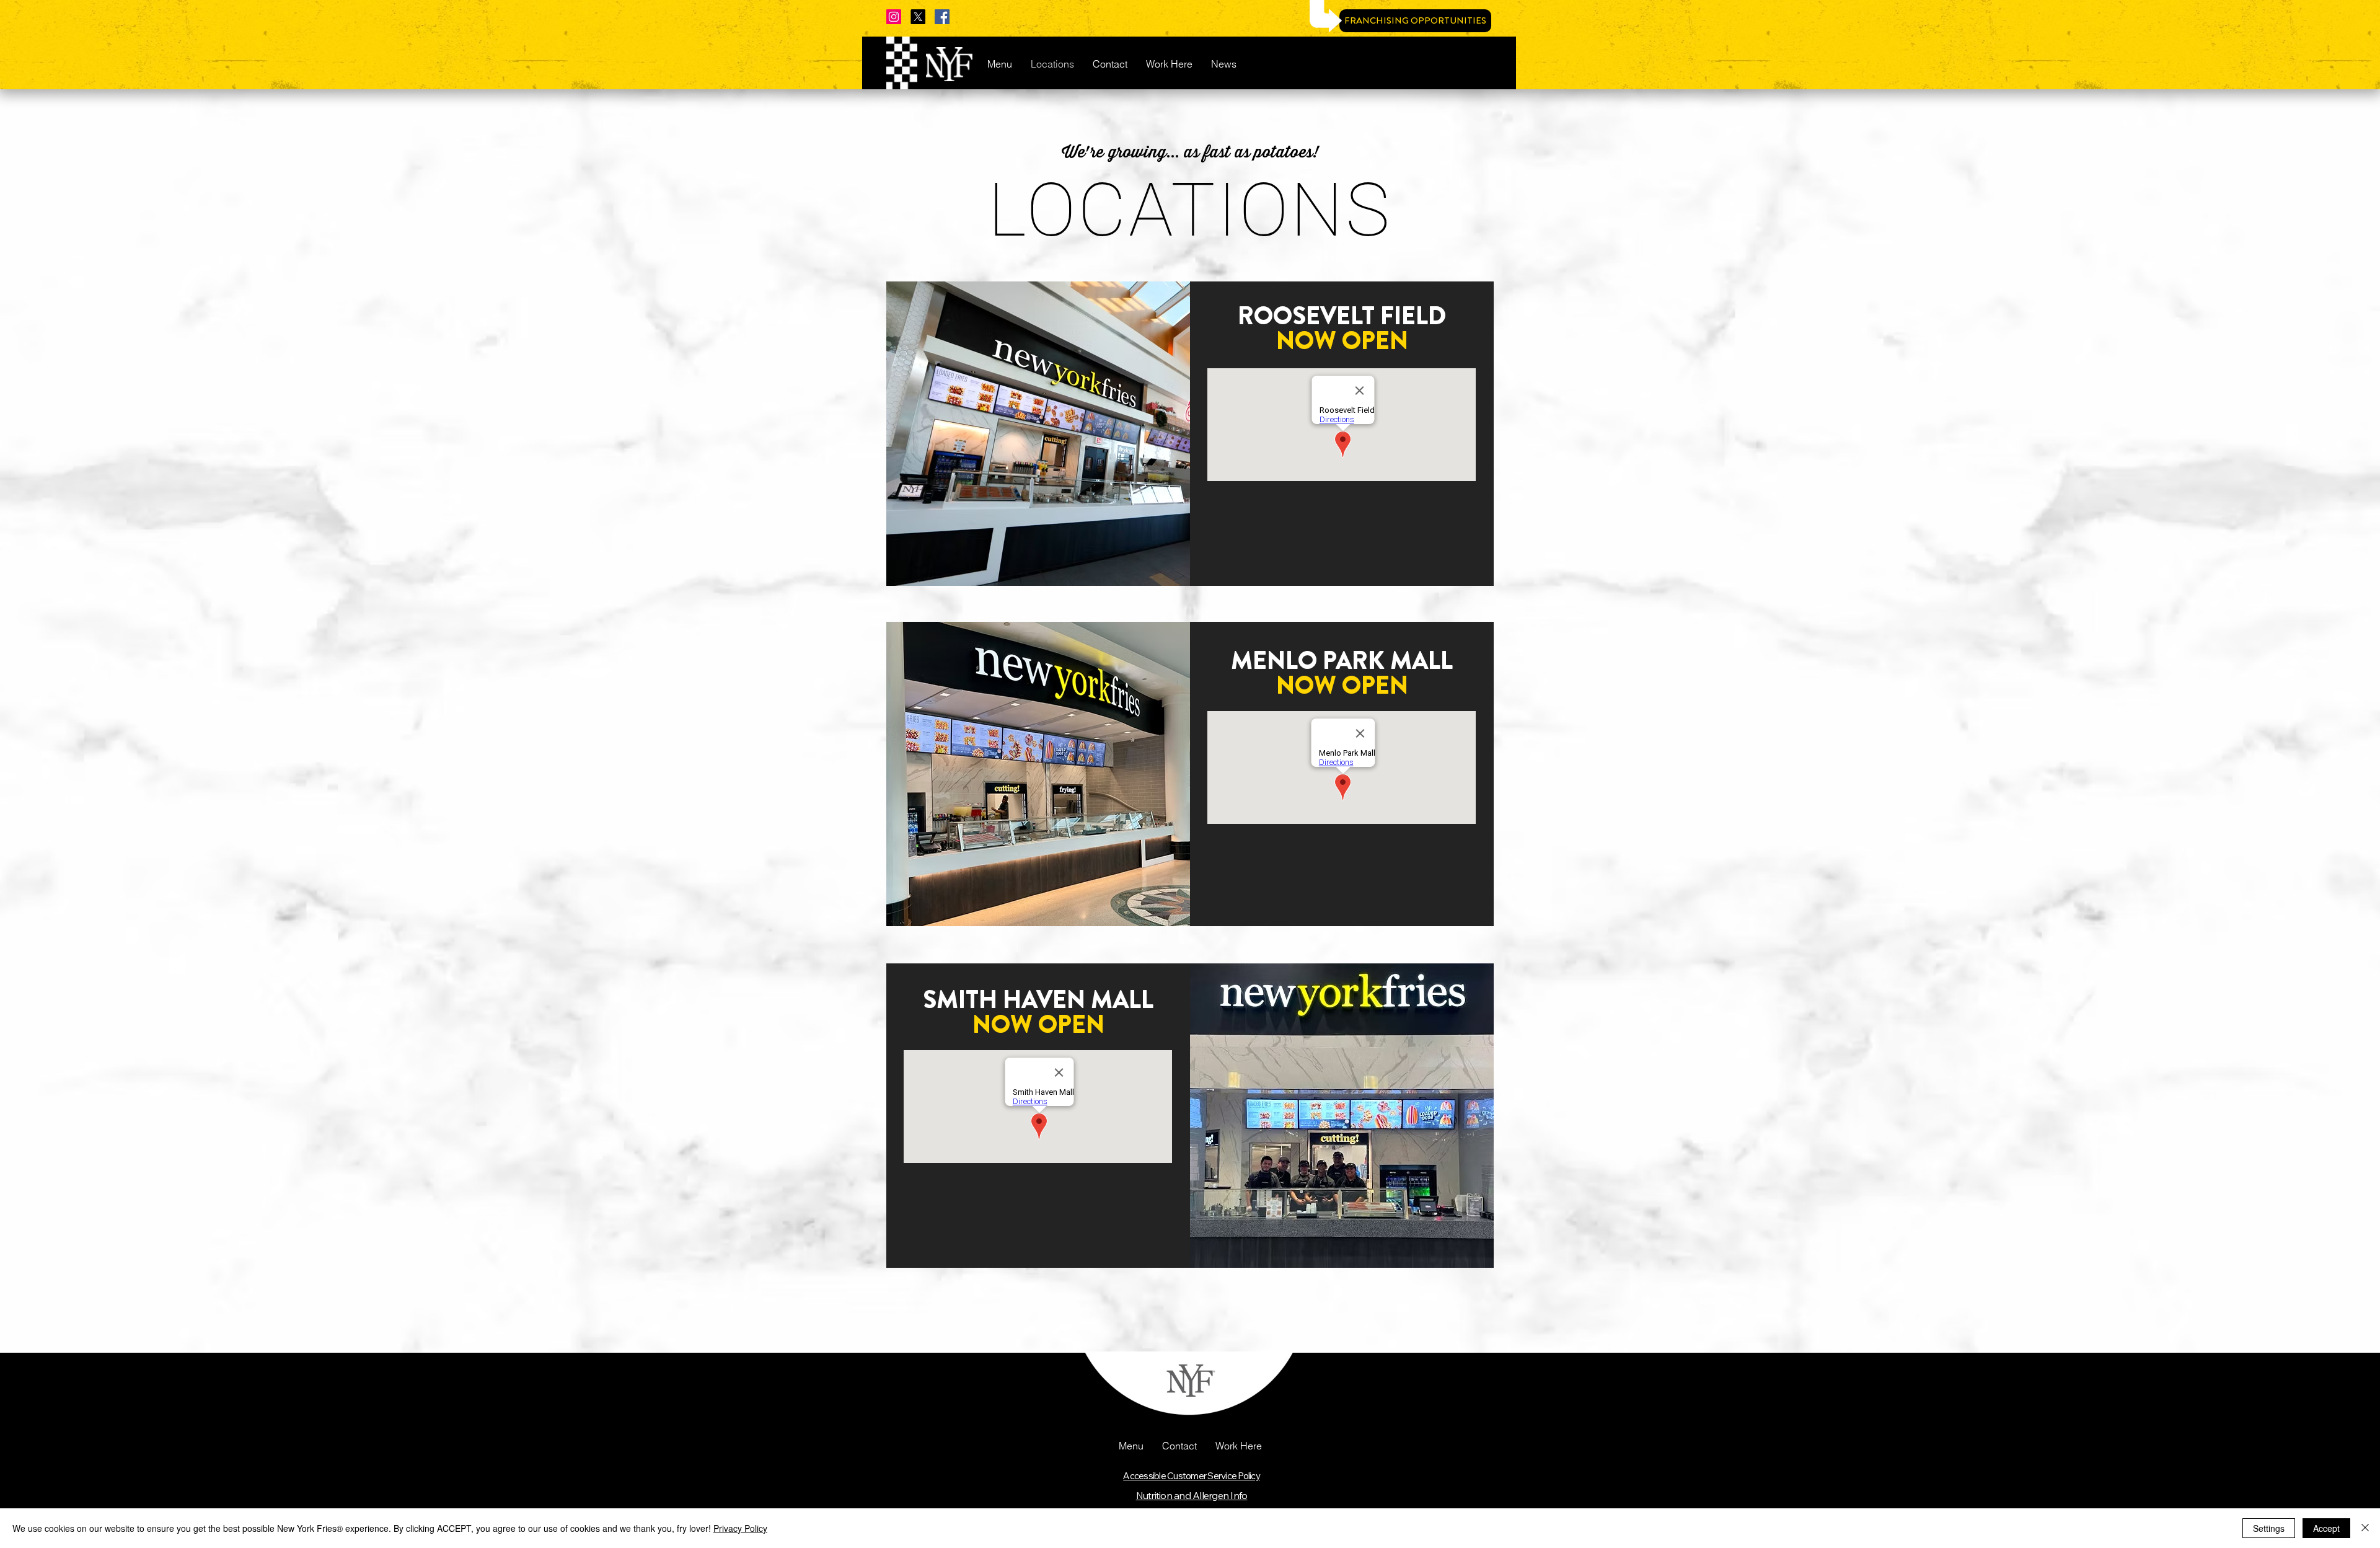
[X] (918, 17)
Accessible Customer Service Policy (1192, 1476)
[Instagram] (894, 17)
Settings (2269, 1528)
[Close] (2365, 1528)
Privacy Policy (740, 1528)
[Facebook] (942, 17)
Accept (2326, 1528)
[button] (1131, 1446)
